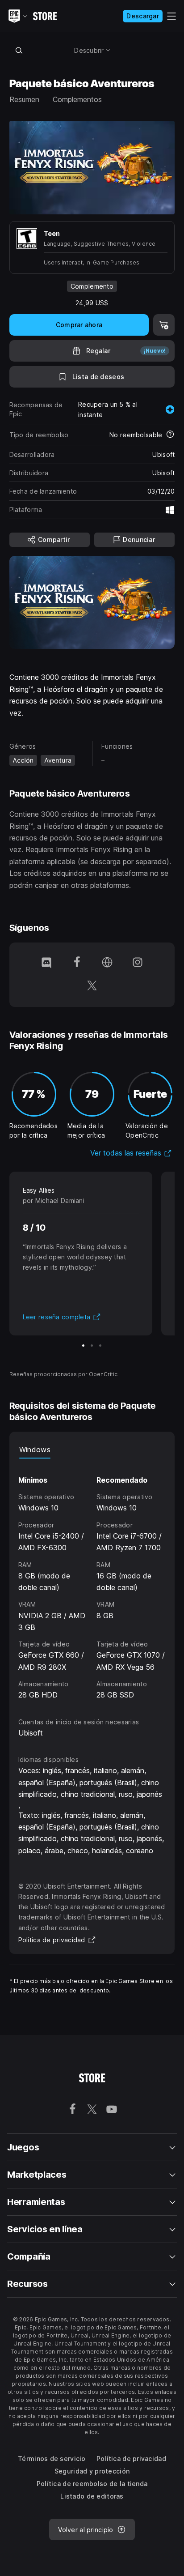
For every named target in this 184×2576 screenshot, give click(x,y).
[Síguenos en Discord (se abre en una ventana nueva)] (46, 963)
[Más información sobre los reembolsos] (170, 435)
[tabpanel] (92, 1580)
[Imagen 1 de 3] (83, 1346)
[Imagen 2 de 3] (92, 1346)
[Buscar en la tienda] (19, 50)
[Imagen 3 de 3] (100, 1346)
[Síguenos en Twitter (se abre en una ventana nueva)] (92, 986)
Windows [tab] (35, 1450)
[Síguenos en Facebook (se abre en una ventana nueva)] (77, 963)
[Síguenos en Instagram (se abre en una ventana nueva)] (138, 963)
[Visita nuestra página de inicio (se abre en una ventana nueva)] (107, 963)
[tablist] (92, 1450)
